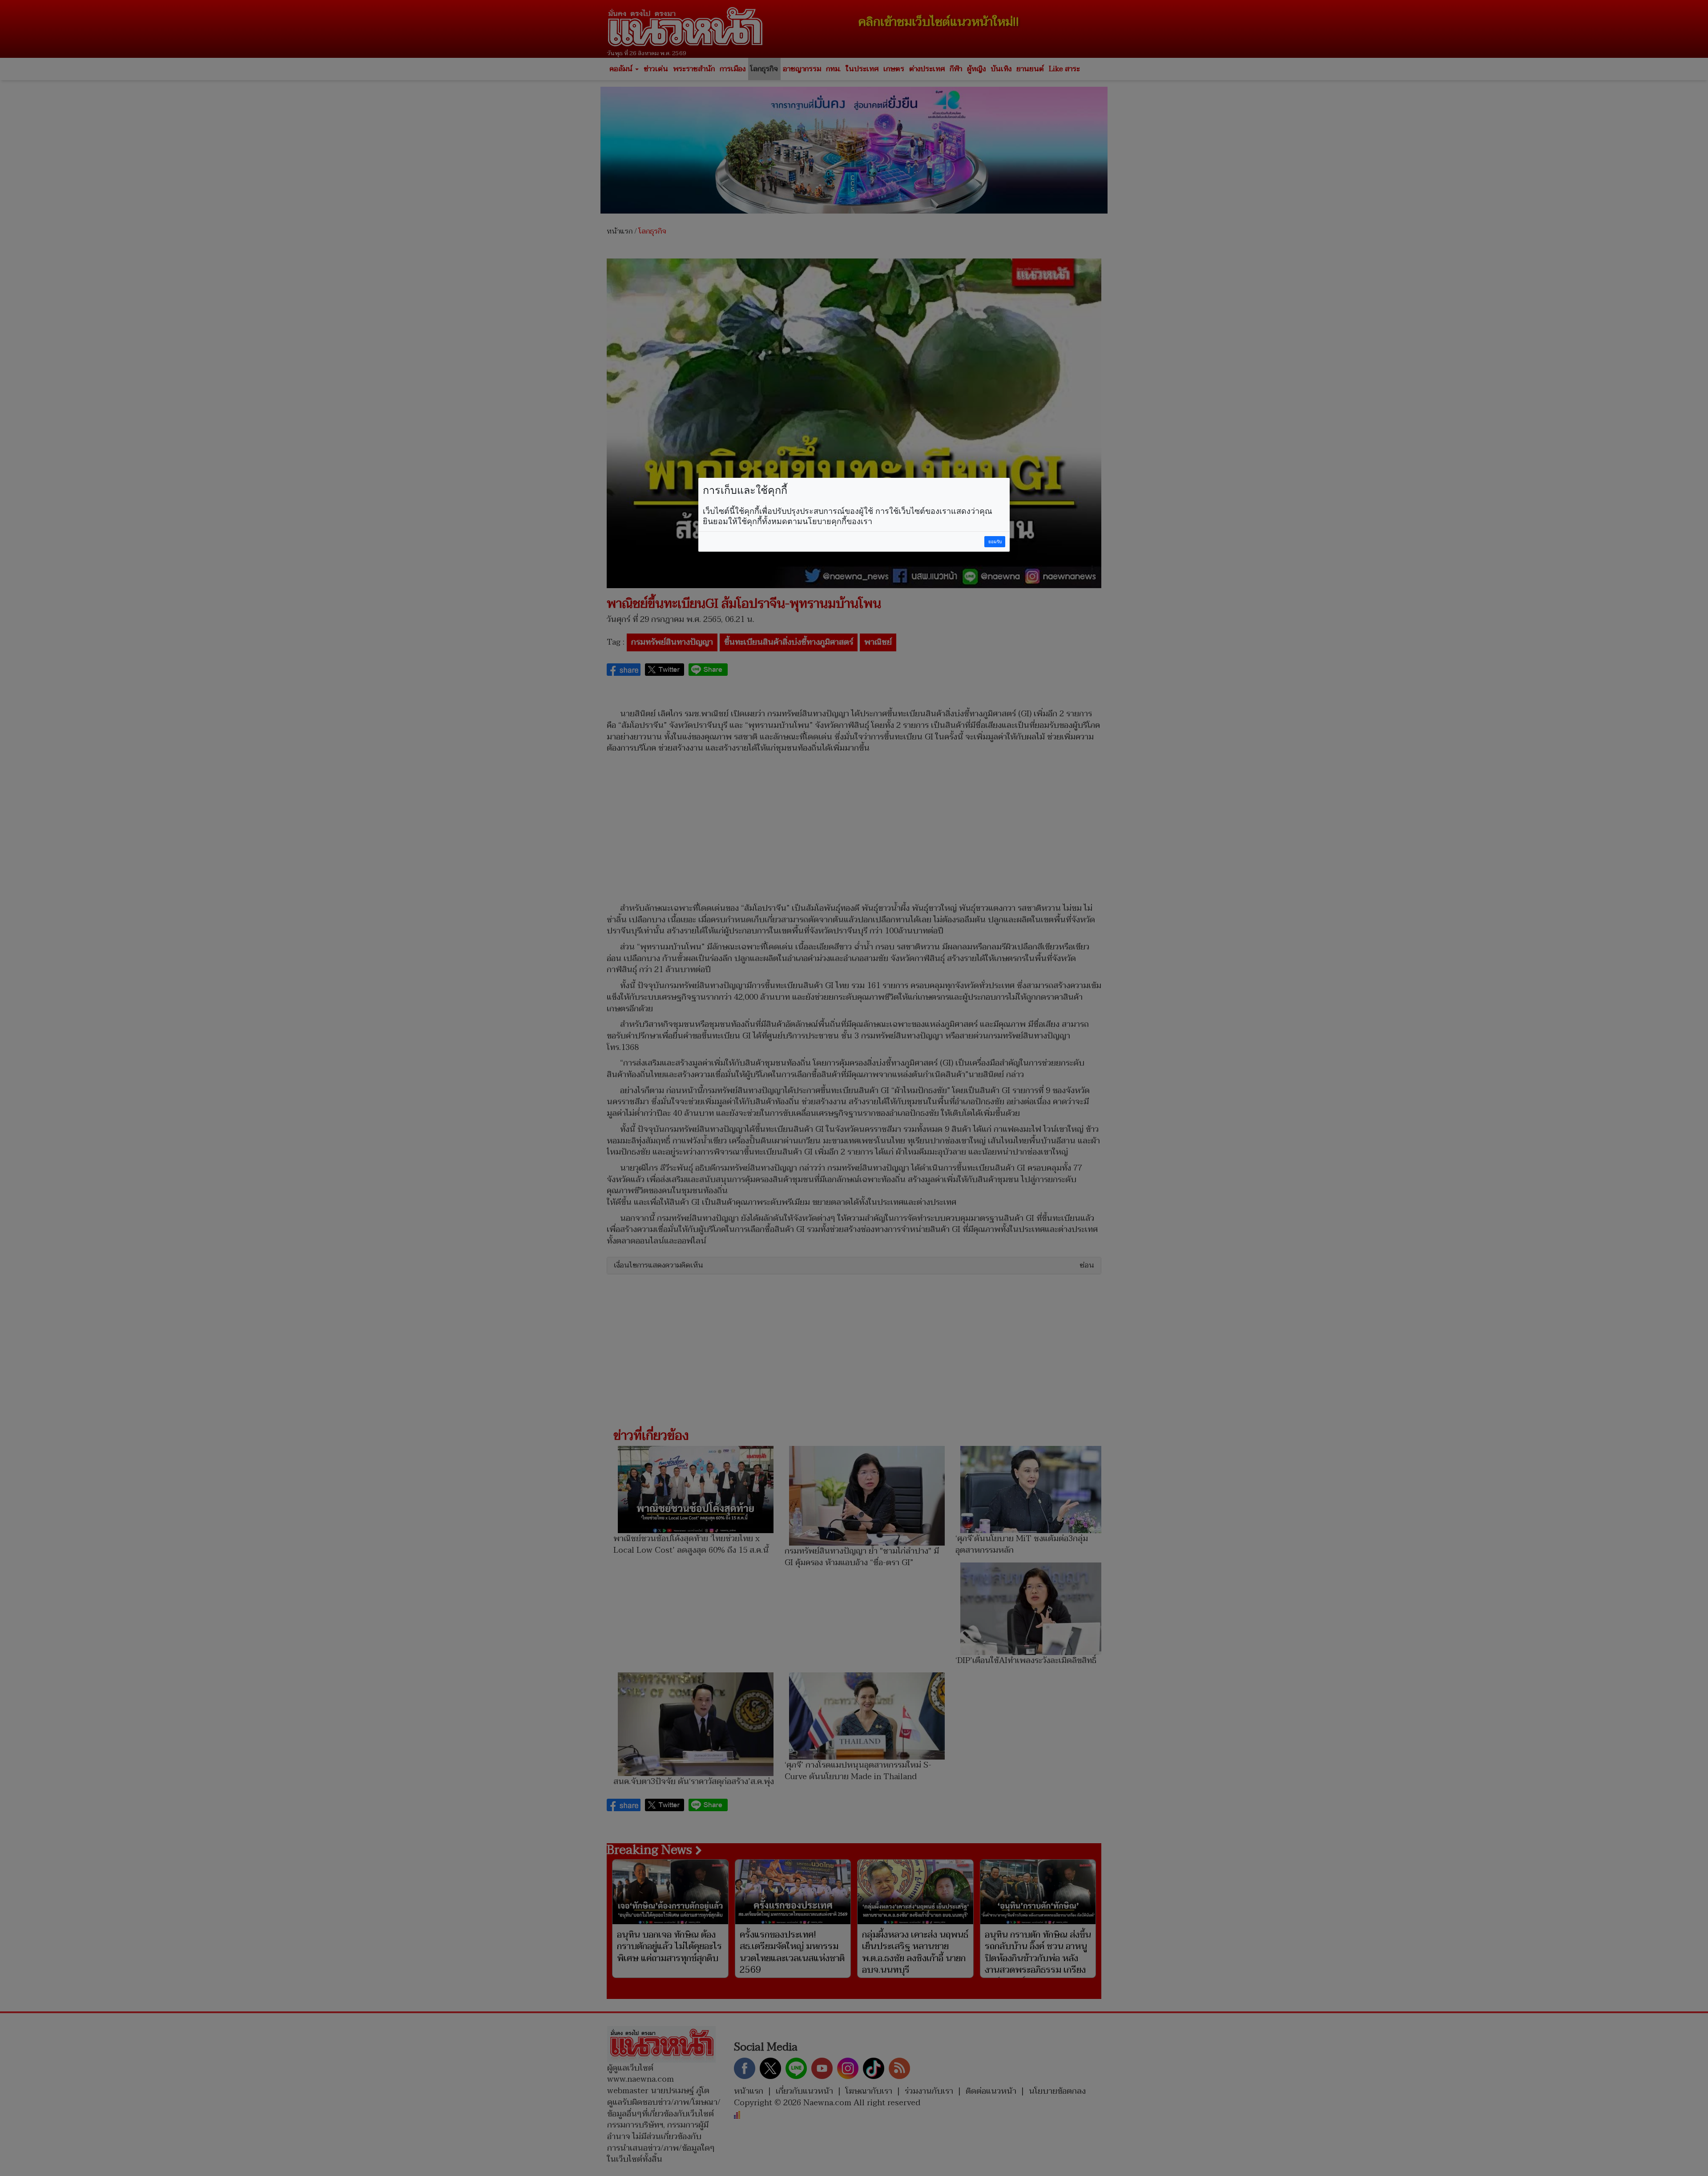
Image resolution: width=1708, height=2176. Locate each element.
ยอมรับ (995, 542)
